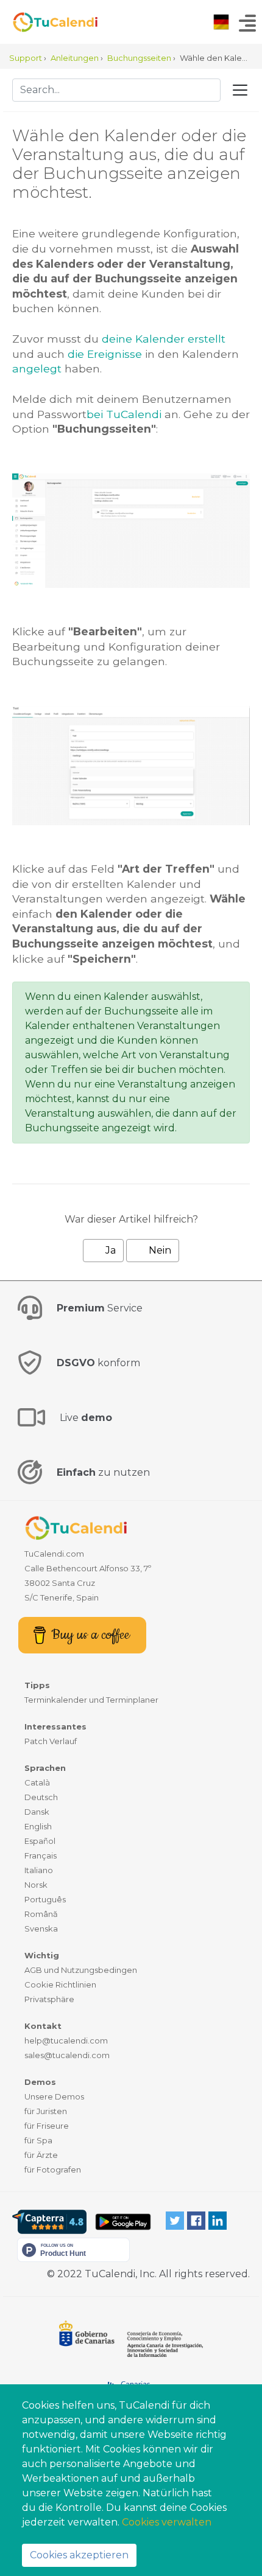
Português (45, 1899)
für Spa (38, 2140)
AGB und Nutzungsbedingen (81, 1970)
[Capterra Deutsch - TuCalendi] (49, 2222)
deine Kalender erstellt (164, 339)
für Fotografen (53, 2169)
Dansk (37, 1812)
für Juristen (46, 2111)
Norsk (36, 1885)
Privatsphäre (49, 1999)
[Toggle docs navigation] (240, 90)
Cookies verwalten (167, 2522)
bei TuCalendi (124, 414)
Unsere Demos (54, 2096)
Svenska (41, 1929)
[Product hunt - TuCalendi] (73, 2249)
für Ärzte (41, 2155)
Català (37, 1782)
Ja (109, 1250)
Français (41, 1855)
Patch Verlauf (51, 1741)
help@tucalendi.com (66, 2040)
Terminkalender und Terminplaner (91, 1700)
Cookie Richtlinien (60, 1984)
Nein (159, 1250)
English (38, 1826)
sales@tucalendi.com (67, 2055)
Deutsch (41, 1797)
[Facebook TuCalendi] (196, 2220)
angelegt (37, 368)
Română (41, 1914)
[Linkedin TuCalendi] (218, 2220)
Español (40, 1841)
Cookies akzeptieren (79, 2555)
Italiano (39, 1870)
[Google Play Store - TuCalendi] (123, 2222)
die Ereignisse (105, 354)
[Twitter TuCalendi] (175, 2220)
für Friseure (47, 2126)
